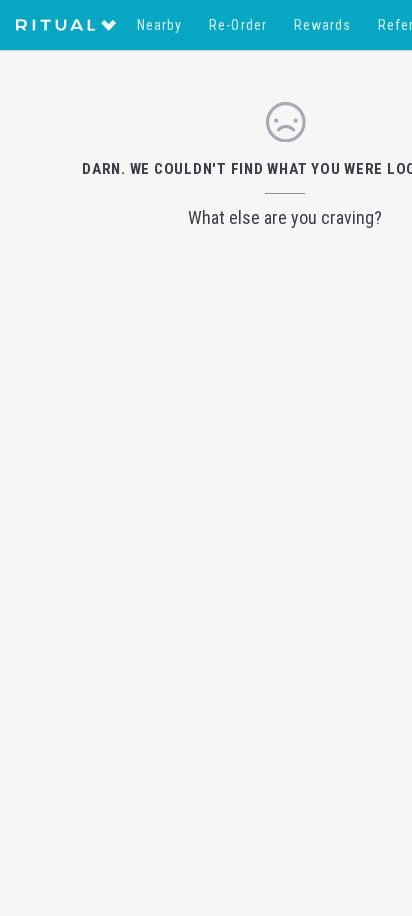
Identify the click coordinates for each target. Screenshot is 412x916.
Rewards (322, 25)
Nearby (159, 25)
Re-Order (237, 25)
